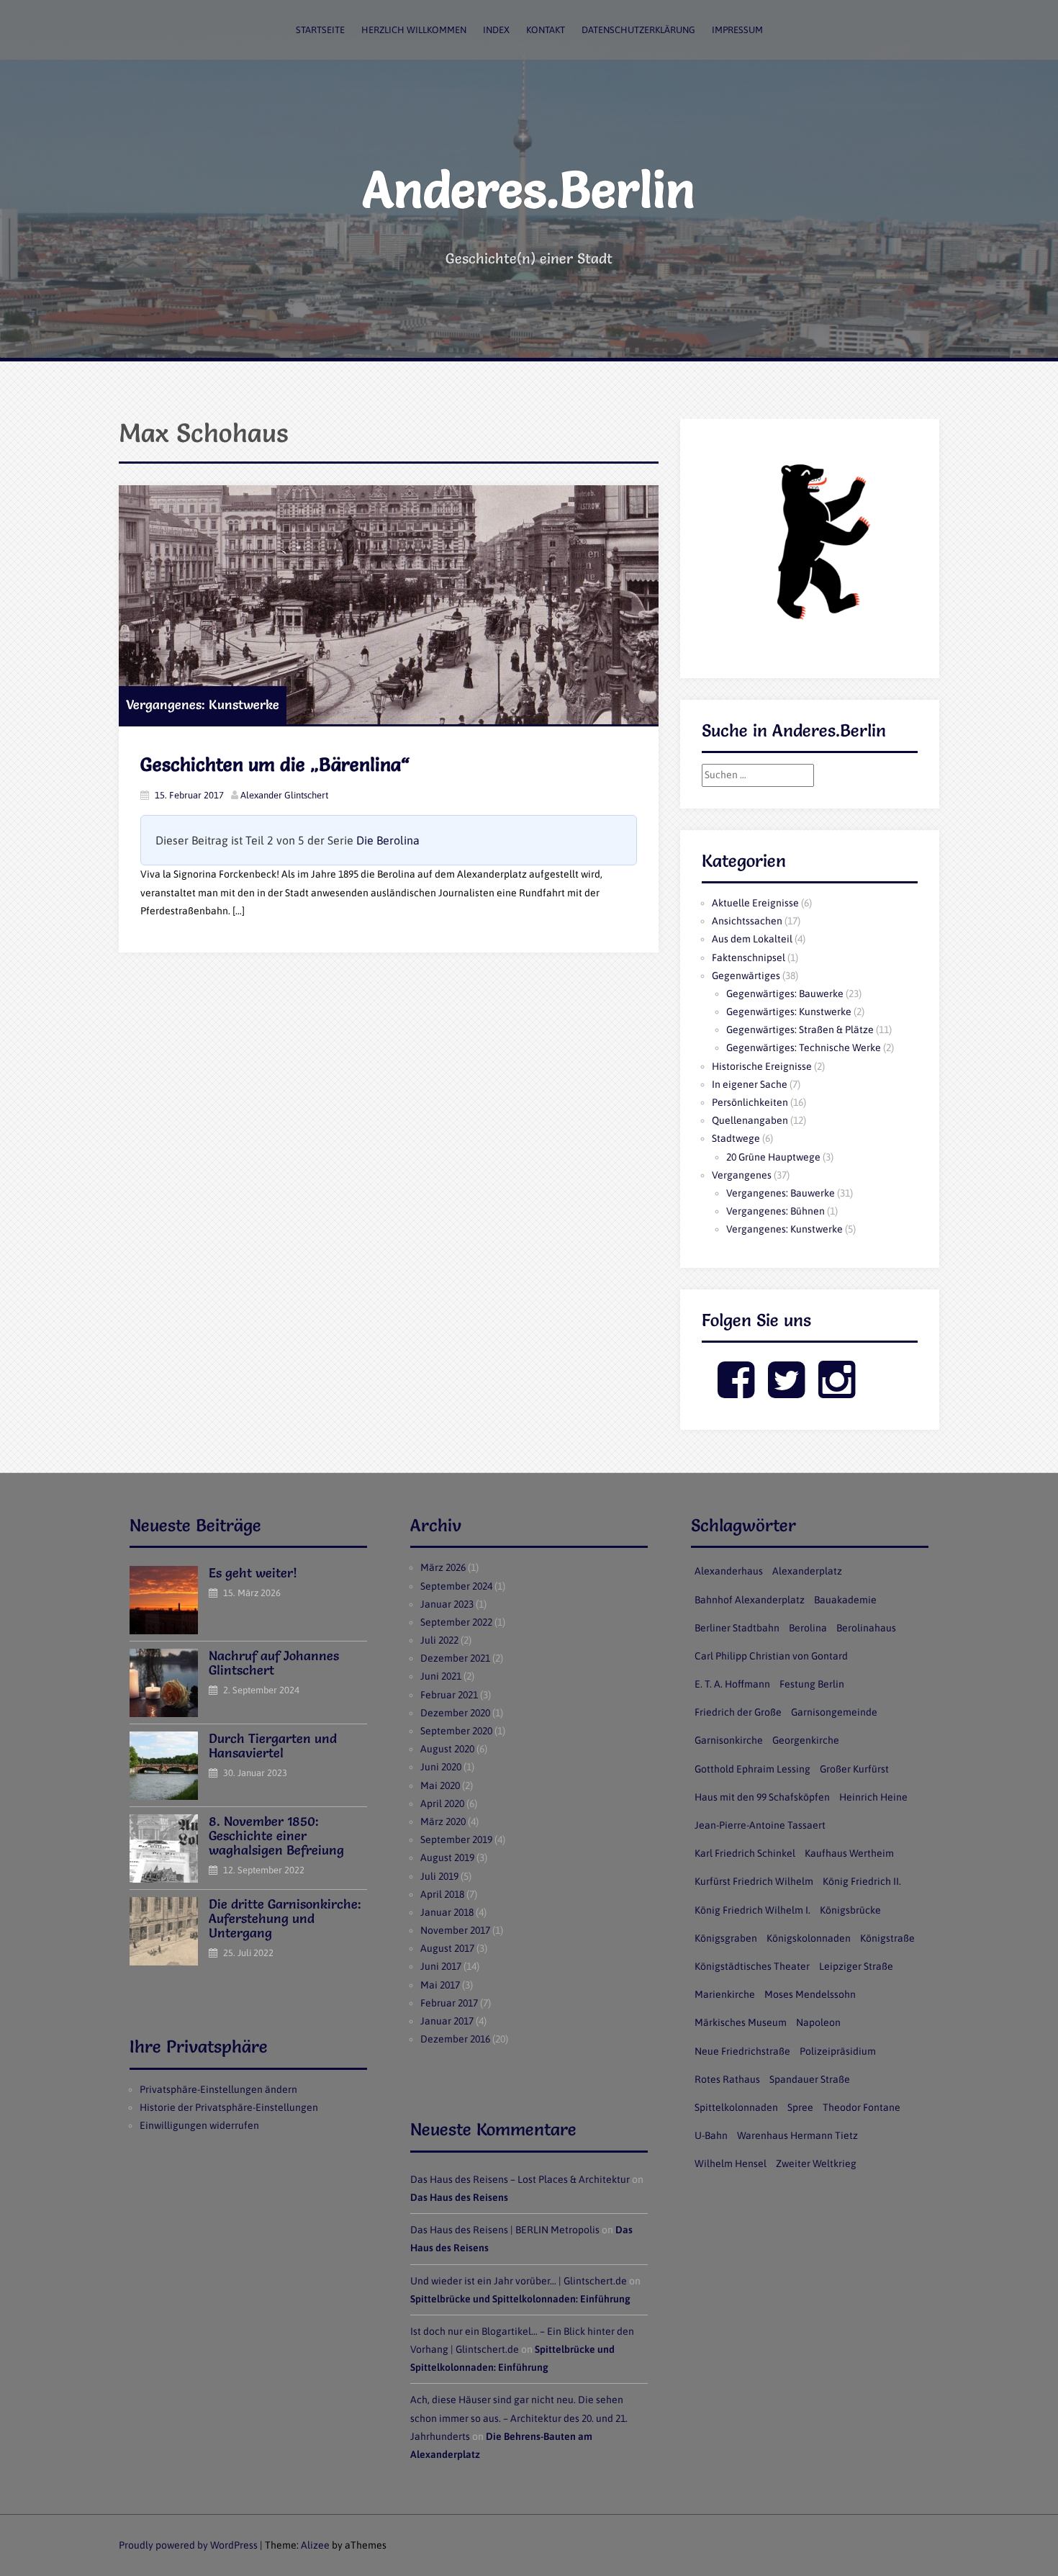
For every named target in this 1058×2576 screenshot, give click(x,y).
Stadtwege (736, 1138)
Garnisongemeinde (834, 1712)
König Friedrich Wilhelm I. (752, 1910)
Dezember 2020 (455, 1713)
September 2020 (456, 1731)
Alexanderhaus (729, 1571)
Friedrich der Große (738, 1712)
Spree (800, 2107)
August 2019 (447, 1857)
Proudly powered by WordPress (188, 2545)
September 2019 (456, 1839)
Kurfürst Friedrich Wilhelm (754, 1881)
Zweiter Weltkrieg (816, 2163)
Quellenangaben (750, 1120)
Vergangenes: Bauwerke (781, 1193)
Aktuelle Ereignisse (755, 903)
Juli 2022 (439, 1640)
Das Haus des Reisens (459, 2197)
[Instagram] (837, 1392)
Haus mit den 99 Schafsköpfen (762, 1797)
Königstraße (887, 1938)
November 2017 (455, 1930)
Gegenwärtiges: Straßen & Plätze (800, 1030)
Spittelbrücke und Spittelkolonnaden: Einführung (520, 2299)
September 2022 (456, 1622)
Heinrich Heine (873, 1797)
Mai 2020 (440, 1785)
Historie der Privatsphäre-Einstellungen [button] (229, 2107)
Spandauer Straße (810, 2079)
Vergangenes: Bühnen (776, 1211)
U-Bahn (711, 2135)
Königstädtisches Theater (752, 1966)
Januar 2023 (447, 1604)
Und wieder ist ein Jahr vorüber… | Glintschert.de (519, 2281)
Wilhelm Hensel (731, 2163)
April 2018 (442, 1894)
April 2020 (442, 1803)
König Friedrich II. (862, 1881)
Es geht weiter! (253, 1573)
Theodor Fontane (862, 2107)
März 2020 (443, 1821)
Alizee (315, 2545)
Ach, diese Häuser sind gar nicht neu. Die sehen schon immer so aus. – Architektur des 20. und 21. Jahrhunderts (519, 2418)
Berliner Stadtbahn (737, 1628)
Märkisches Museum (741, 2022)
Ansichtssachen (747, 921)
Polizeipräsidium (838, 2051)
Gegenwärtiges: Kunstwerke (789, 1012)
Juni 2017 (441, 1966)
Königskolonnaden (809, 1938)
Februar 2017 (449, 2003)
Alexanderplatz (807, 1571)
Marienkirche (725, 1994)
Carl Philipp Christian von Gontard (771, 1656)
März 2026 (443, 1567)
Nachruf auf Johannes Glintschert (274, 1663)
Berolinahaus (866, 1628)
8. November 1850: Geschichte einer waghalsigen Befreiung (276, 1836)
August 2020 (447, 1749)
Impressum (737, 30)
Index (496, 30)
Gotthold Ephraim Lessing (752, 1769)
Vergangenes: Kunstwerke (203, 704)
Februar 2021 (449, 1695)
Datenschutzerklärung (638, 30)
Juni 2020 (441, 1767)
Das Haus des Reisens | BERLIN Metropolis (505, 2230)
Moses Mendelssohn (810, 1994)
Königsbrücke (850, 1910)
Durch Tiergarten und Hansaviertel (273, 1746)
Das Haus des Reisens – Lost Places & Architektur (520, 2179)
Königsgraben (726, 1938)
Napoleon (818, 2022)
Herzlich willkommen (414, 30)
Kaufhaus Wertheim (849, 1853)
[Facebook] (736, 1392)
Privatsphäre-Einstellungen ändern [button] (218, 2089)
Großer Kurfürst (854, 1769)
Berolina (808, 1628)
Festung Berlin (812, 1684)
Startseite (320, 30)
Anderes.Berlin (529, 189)
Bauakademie (845, 1600)
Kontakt (546, 30)
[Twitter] (786, 1392)
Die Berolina (388, 840)
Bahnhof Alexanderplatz (750, 1600)
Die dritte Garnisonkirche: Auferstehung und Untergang (285, 1918)
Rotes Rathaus (727, 2079)
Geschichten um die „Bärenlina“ (275, 765)
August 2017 (447, 1948)
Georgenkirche (806, 1740)
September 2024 (456, 1586)
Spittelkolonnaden (736, 2107)
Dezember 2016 (455, 2039)
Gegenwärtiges (746, 976)
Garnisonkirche (729, 1740)
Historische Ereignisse (762, 1066)
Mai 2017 (440, 1985)
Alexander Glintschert (284, 795)
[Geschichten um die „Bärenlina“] (389, 605)
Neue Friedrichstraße (742, 2051)
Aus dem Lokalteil (752, 939)
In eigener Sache (750, 1084)
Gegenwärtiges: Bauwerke (785, 994)
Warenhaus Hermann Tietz (797, 2135)
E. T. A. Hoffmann (732, 1684)
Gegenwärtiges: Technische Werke (804, 1048)
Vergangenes (742, 1175)
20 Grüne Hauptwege (773, 1157)
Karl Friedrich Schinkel (745, 1853)
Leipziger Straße (856, 1966)
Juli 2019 (439, 1876)
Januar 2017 (447, 2021)
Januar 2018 (447, 1912)
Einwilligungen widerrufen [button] (199, 2125)
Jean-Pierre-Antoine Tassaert (760, 1825)
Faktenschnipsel (749, 958)
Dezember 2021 (455, 1658)
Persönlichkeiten (750, 1102)
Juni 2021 (441, 1676)
